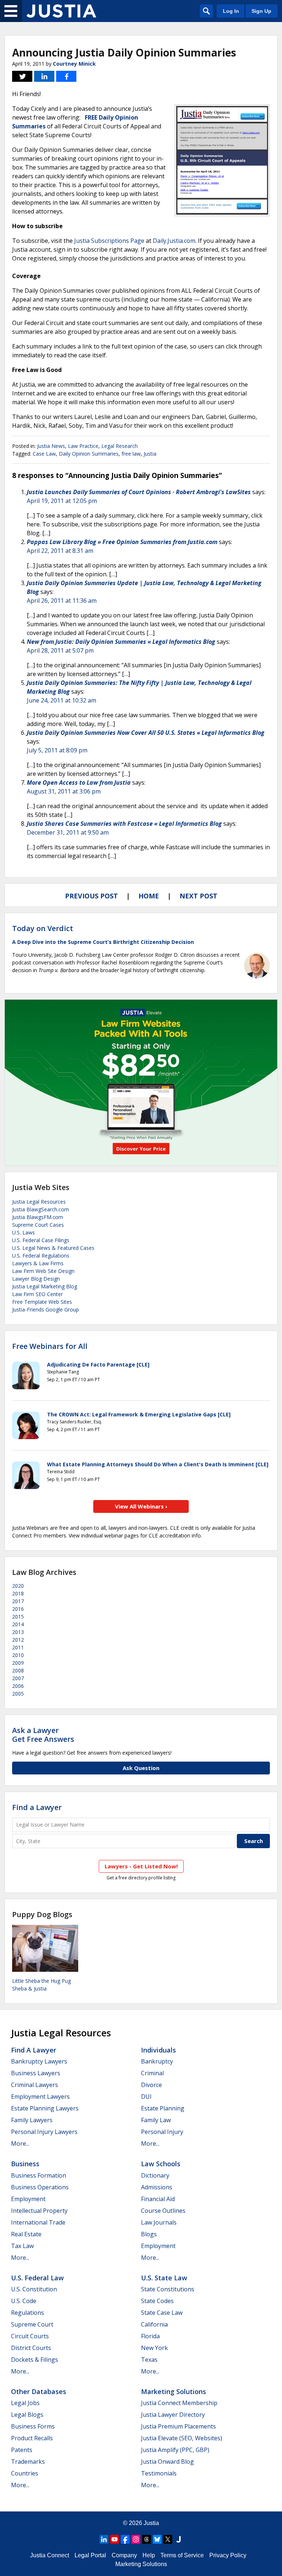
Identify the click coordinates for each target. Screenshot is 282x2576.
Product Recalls (32, 2438)
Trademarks (28, 2462)
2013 (18, 1632)
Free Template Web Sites (42, 1302)
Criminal (152, 2073)
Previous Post (91, 896)
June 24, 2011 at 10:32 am (62, 700)
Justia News (51, 446)
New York (154, 2348)
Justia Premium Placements (178, 2426)
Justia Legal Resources (39, 1202)
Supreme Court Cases (38, 1225)
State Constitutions (168, 2289)
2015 (18, 1617)
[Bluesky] (157, 2539)
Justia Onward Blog (167, 2462)
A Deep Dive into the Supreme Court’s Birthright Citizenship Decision (103, 942)
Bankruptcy (157, 2061)
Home (149, 896)
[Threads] (147, 2539)
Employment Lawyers (40, 2097)
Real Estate (26, 2234)
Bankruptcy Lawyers (39, 2061)
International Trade (38, 2222)
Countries (25, 2473)
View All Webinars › (141, 1506)
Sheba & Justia (29, 1988)
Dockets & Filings (35, 2360)
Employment (28, 2199)
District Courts (31, 2348)
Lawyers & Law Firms (38, 1263)
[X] (168, 2539)
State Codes (157, 2301)
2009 (18, 1663)
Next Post (198, 896)
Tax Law (22, 2246)
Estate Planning (163, 2108)
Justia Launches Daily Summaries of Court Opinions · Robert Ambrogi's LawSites (139, 492)
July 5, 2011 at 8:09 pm (57, 750)
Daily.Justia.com (174, 241)
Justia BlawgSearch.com (41, 1209)
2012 (18, 1640)
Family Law (156, 2120)
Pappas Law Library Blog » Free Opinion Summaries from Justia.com (122, 542)
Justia (150, 454)
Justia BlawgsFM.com (38, 1217)
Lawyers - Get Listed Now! (141, 1866)
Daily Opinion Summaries (89, 454)
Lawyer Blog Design (36, 1279)
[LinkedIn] (104, 2539)
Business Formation (39, 2175)
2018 (18, 1593)
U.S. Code (24, 2301)
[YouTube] (115, 2539)
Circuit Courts (30, 2336)
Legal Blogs (27, 2415)
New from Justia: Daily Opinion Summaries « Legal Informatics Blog (121, 642)
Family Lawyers (32, 2120)
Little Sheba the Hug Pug (41, 1981)
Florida (150, 2336)
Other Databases (39, 2391)
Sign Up (261, 11)
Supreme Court (32, 2324)
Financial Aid (158, 2199)
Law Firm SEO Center (37, 1294)
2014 (18, 1624)
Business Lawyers (36, 2073)
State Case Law (162, 2313)
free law (131, 454)
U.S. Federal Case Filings (41, 1240)
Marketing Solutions (173, 2391)
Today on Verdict (43, 928)
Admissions (157, 2187)
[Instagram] (136, 2539)
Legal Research (120, 446)
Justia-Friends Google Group (46, 1309)
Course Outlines (163, 2211)
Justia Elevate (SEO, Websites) (182, 2438)
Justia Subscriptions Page (109, 241)
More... (20, 2143)
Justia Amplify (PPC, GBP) (175, 2450)
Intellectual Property (39, 2211)
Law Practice (83, 446)
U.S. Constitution (34, 2289)
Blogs (149, 2234)
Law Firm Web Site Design (43, 1271)
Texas (149, 2360)
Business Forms (33, 2426)
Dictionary (155, 2175)
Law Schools (161, 2164)
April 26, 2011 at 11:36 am (62, 601)
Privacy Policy (228, 2555)
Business (25, 2164)
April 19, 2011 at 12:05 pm (62, 501)
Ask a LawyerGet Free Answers (43, 1735)
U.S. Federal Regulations (41, 1256)
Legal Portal (90, 2555)
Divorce (151, 2085)
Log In (231, 11)
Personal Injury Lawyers (44, 2132)
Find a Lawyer (37, 1807)
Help (149, 2555)
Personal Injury (162, 2132)
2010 (18, 1655)
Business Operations (40, 2187)
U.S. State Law (164, 2278)
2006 (18, 1686)
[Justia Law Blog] (61, 11)
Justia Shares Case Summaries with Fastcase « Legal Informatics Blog (124, 824)
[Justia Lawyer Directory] (178, 2539)
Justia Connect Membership (179, 2403)
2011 (18, 1647)
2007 (18, 1678)
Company (124, 2555)
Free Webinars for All (50, 1346)
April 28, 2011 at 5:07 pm (60, 650)
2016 (18, 1609)
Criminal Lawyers (35, 2085)
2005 (18, 1694)
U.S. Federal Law (37, 2278)
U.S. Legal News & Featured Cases (53, 1248)
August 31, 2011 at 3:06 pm (64, 791)
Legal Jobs (25, 2403)
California (154, 2324)
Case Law (44, 454)
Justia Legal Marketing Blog (45, 1286)
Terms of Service (182, 2555)
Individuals (158, 2050)
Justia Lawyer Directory (173, 2415)
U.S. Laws (23, 1232)
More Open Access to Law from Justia (79, 782)
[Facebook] (125, 2539)
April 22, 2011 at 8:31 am (60, 551)
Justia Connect (50, 2555)
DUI (146, 2097)
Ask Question (141, 1768)
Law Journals (159, 2222)
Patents (22, 2450)
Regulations (28, 2313)
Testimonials (159, 2473)
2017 (18, 1601)
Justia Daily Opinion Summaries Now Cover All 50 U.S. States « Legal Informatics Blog (146, 733)
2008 (18, 1670)
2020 (18, 1586)
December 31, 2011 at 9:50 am (68, 832)
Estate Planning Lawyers (45, 2108)
